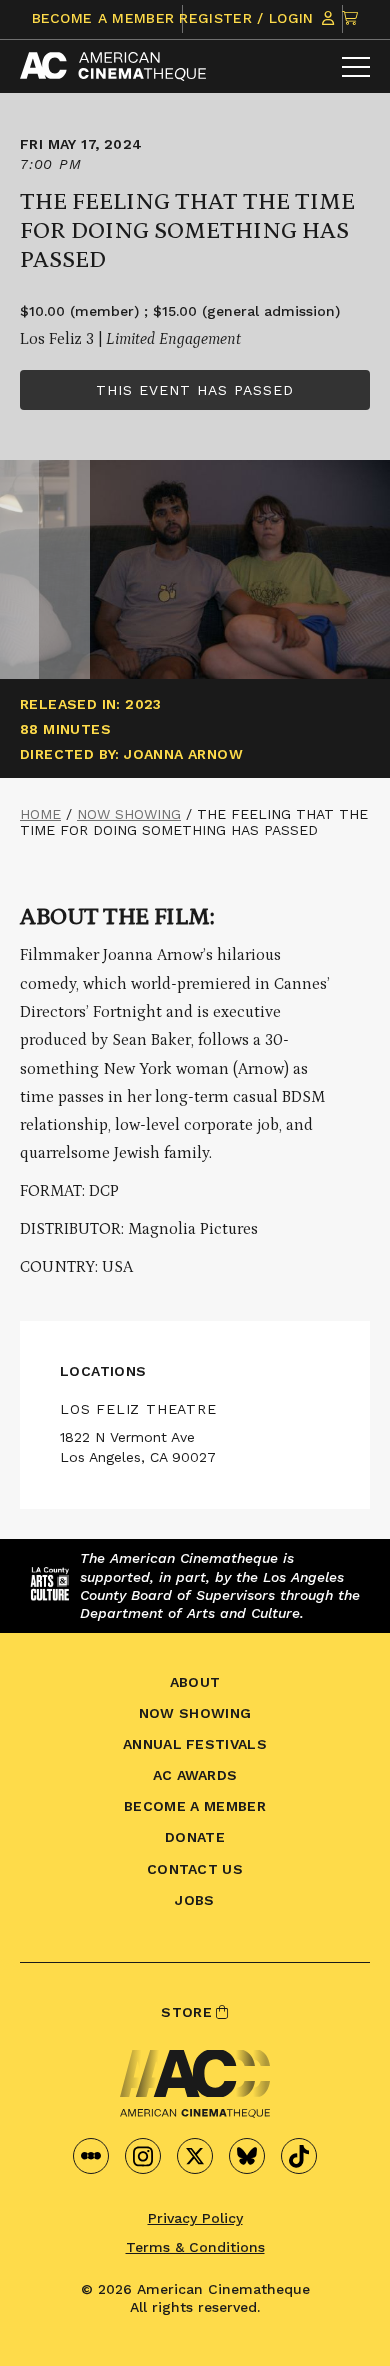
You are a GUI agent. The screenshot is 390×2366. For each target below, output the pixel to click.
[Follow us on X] (195, 2156)
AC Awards (195, 1775)
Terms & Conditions (195, 2247)
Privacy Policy (195, 2218)
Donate (195, 1837)
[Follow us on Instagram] (143, 2156)
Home (40, 814)
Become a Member (103, 18)
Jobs (194, 1900)
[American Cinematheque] (113, 66)
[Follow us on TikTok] (299, 2156)
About (195, 1682)
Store (188, 2012)
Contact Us (195, 1869)
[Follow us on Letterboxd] (91, 2156)
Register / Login (248, 18)
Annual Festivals (195, 1744)
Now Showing (129, 814)
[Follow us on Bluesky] (247, 2156)
